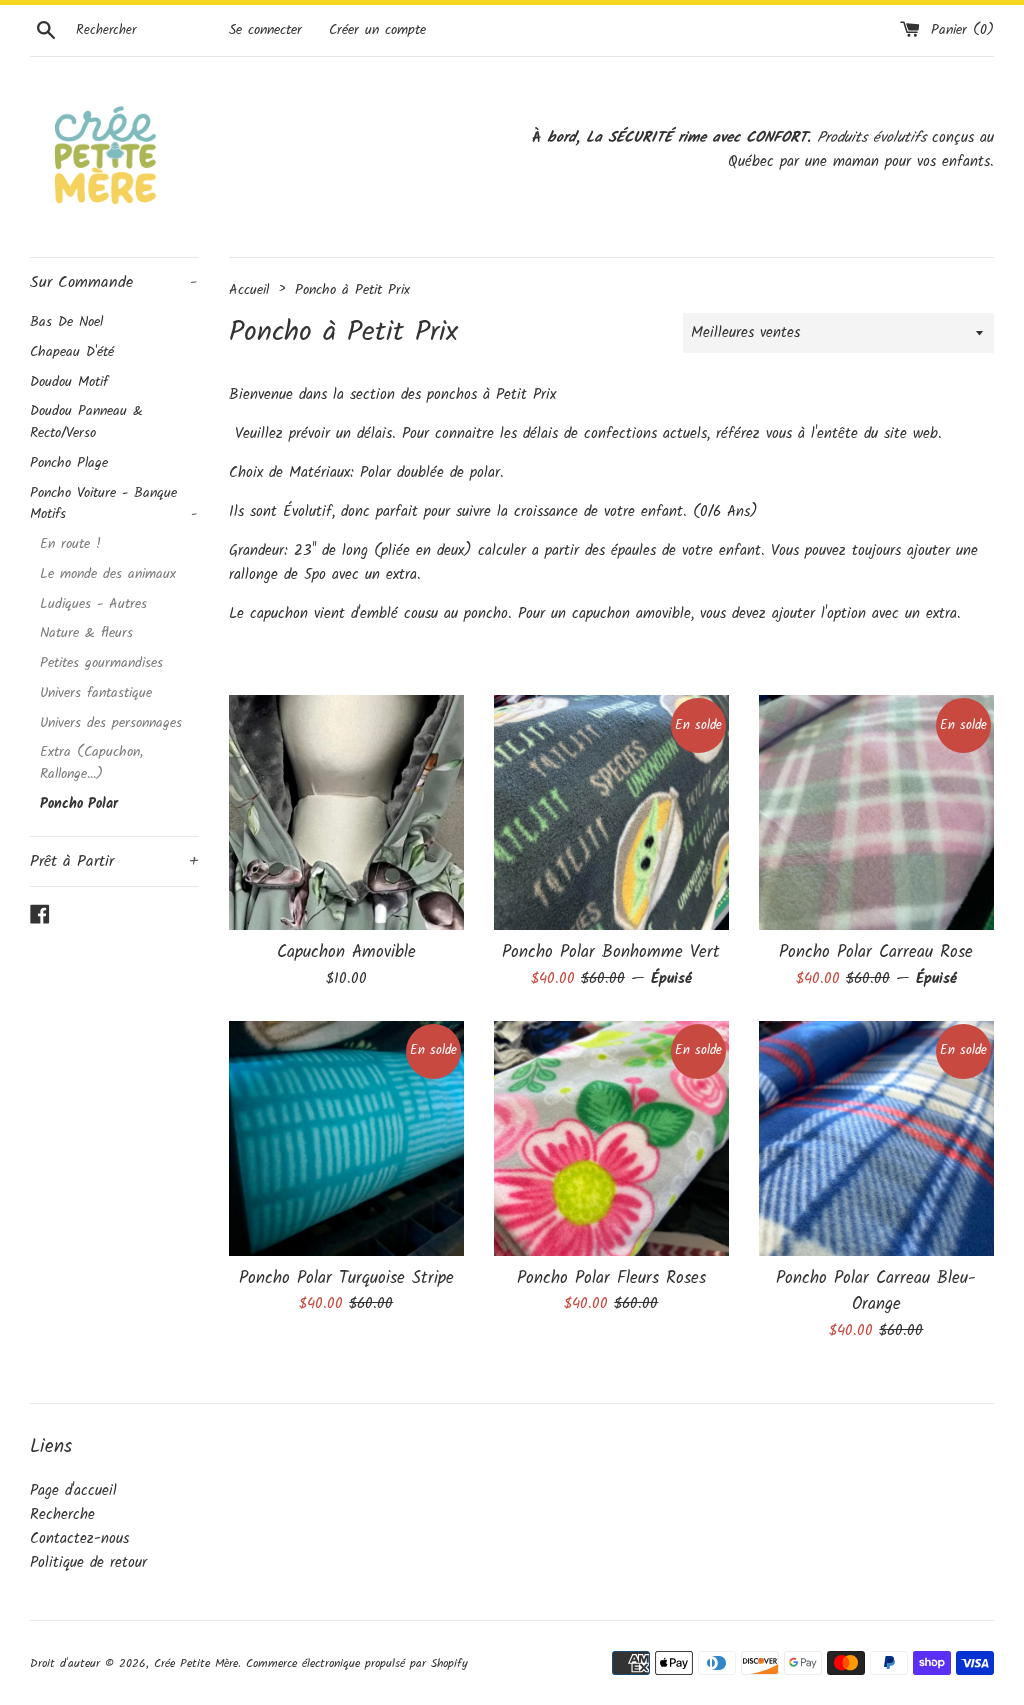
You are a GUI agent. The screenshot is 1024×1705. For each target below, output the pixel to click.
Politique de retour (88, 1563)
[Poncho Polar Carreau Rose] (876, 812)
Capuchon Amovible (346, 952)
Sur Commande (113, 282)
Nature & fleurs (86, 633)
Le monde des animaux (108, 574)
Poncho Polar (79, 804)
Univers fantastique (96, 693)
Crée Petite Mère (196, 1663)
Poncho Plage (69, 463)
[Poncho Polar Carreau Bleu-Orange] (876, 1138)
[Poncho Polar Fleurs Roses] (611, 1138)
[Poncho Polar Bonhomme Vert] (611, 812)
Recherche (62, 1515)
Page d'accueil (73, 1491)
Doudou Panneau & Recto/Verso (86, 422)
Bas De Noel (66, 322)
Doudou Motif (69, 382)
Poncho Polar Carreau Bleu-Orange (876, 1291)
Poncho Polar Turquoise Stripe (346, 1278)
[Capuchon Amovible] (346, 812)
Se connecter (265, 30)
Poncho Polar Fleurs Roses (611, 1278)
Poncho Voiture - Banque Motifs (113, 504)
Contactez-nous (79, 1539)
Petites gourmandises (101, 663)
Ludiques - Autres (93, 604)
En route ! (70, 544)
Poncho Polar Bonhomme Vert (611, 952)
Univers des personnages (111, 723)
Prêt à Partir (114, 861)
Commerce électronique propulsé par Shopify (357, 1663)
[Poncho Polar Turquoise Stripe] (346, 1138)
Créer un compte (377, 30)
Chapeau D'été (72, 352)
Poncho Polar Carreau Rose (876, 952)
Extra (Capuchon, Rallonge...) (91, 763)
